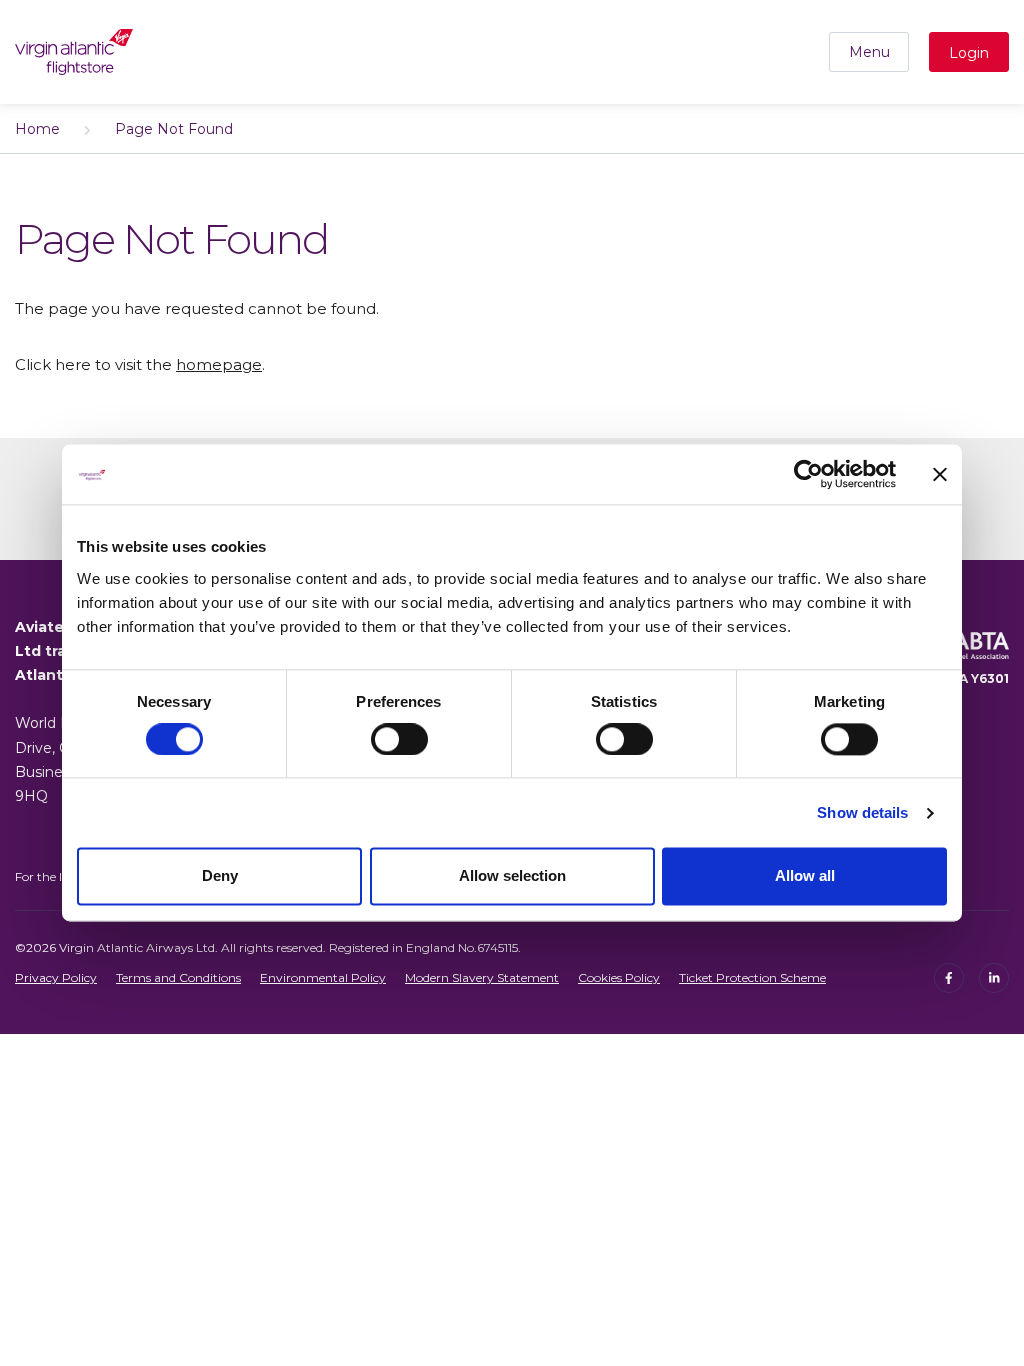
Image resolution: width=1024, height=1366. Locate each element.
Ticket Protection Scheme (752, 977)
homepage (219, 364)
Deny (220, 876)
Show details (862, 812)
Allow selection (512, 876)
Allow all (805, 876)
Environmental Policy (323, 977)
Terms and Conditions (178, 977)
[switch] (399, 739)
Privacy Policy (56, 977)
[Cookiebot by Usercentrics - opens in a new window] (808, 474)
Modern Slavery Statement (482, 977)
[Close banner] (940, 474)
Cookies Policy (619, 977)
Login (969, 53)
